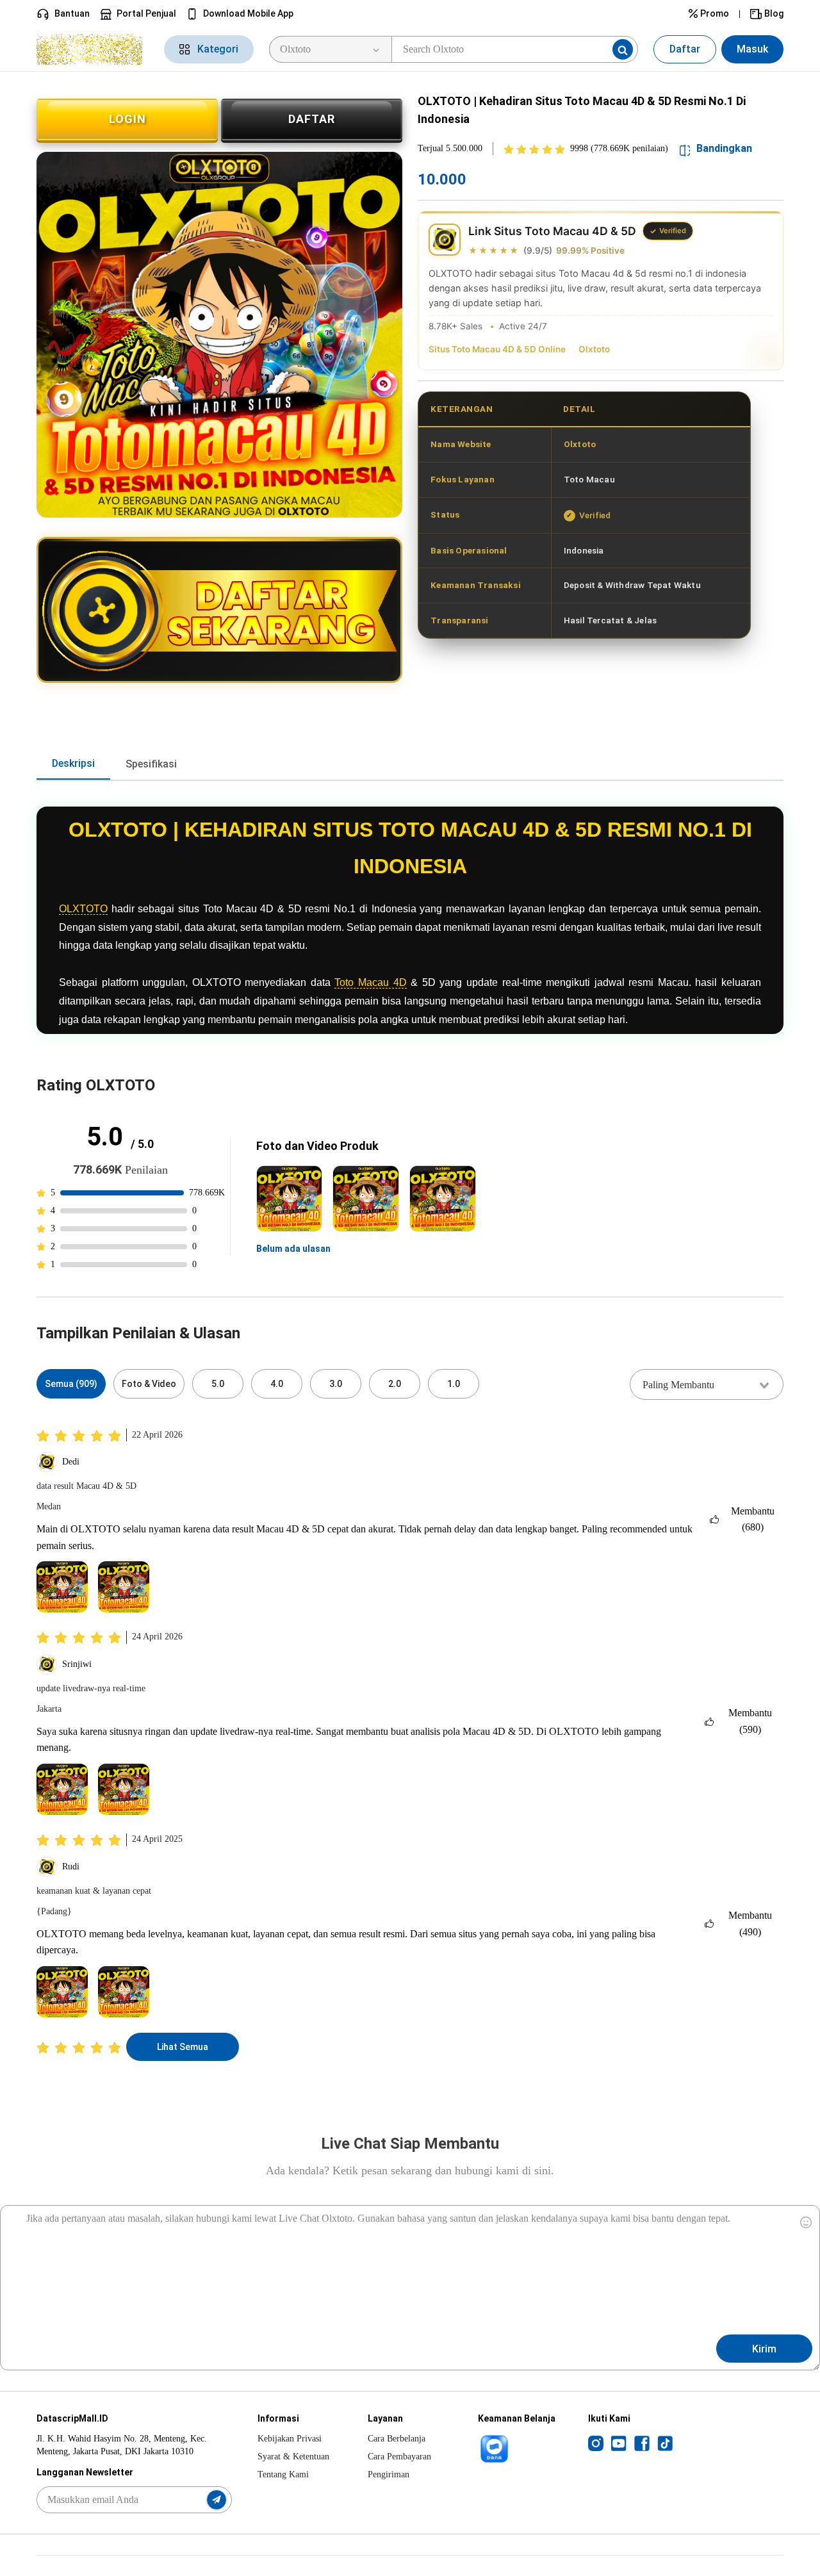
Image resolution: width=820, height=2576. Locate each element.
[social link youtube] (619, 2443)
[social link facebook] (642, 2443)
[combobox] (707, 1384)
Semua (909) (71, 1384)
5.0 (218, 1384)
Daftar (685, 49)
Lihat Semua (183, 2047)
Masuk (752, 49)
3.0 (336, 1384)
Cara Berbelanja (397, 2439)
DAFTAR (312, 119)
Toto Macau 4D (370, 982)
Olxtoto (594, 349)
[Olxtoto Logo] (93, 49)
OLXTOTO (83, 909)
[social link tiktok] (665, 2443)
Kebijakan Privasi (290, 2439)
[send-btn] (217, 2500)
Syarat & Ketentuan (293, 2457)
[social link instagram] (596, 2443)
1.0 (454, 1384)
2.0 (395, 1384)
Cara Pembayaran (399, 2457)
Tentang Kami (283, 2474)
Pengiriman (389, 2474)
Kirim (764, 2349)
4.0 (277, 1384)
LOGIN (127, 119)
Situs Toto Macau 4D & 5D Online (497, 349)
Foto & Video (149, 1384)
